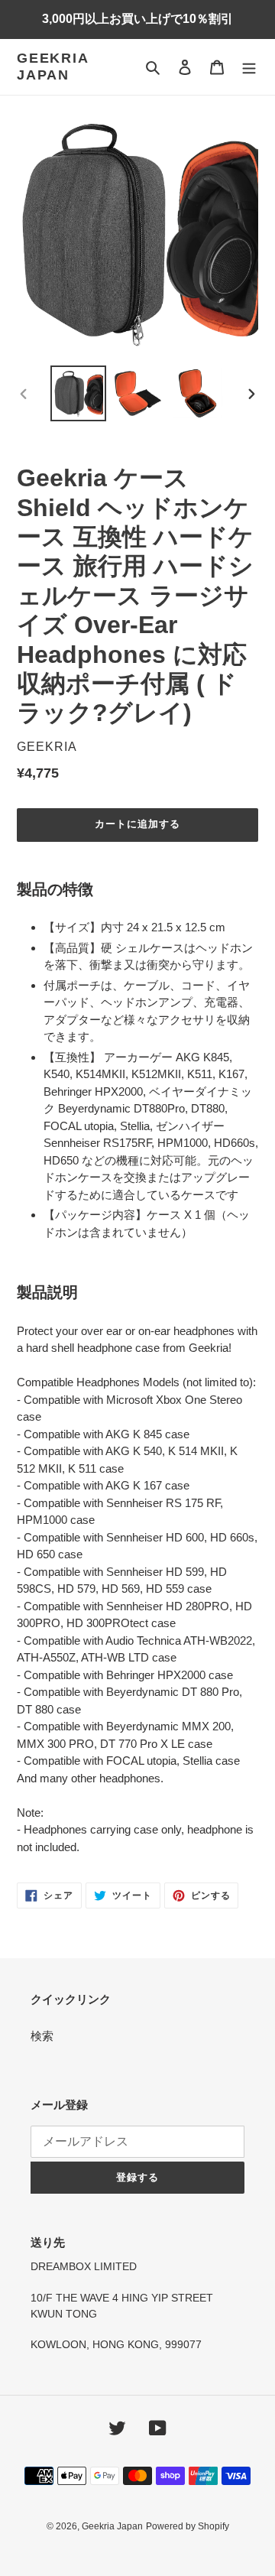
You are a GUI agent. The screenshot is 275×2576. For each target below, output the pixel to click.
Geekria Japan (53, 67)
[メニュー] (249, 67)
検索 (42, 2036)
